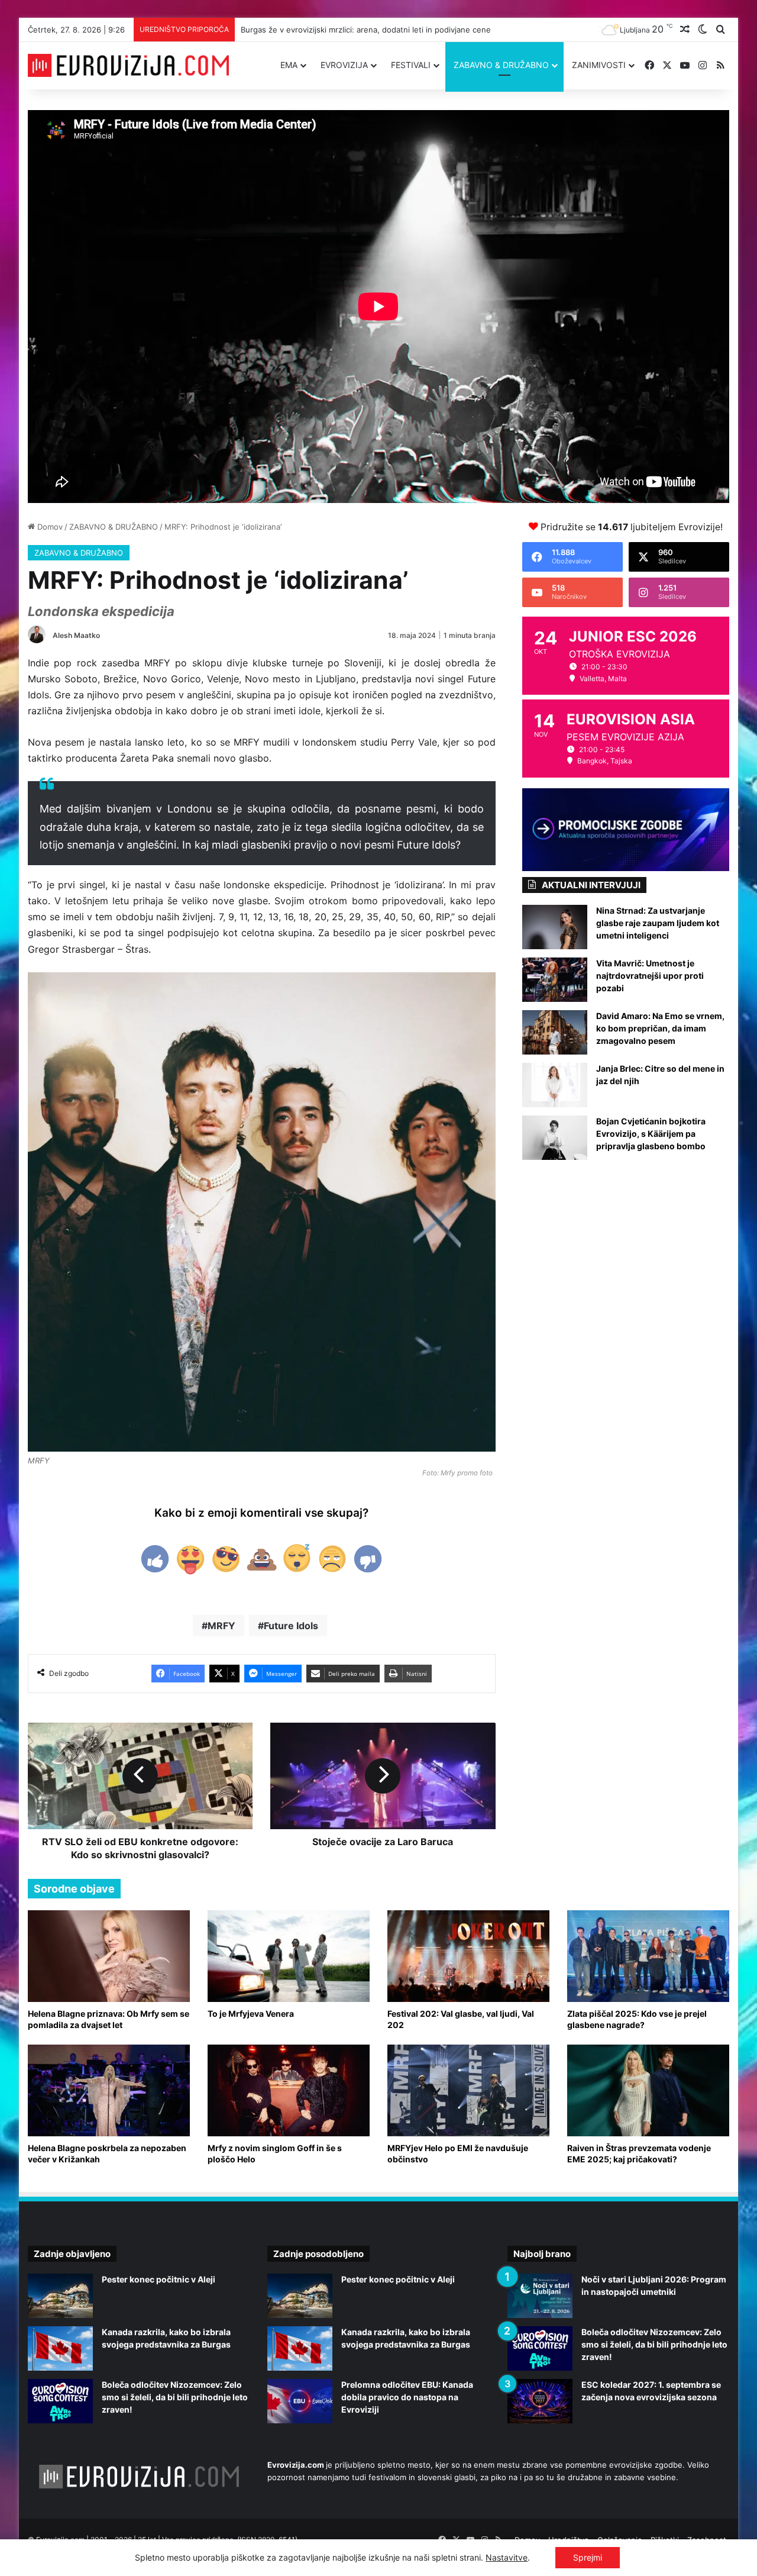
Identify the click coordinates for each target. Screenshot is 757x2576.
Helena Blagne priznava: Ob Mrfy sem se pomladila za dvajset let (109, 2019)
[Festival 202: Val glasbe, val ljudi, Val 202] (468, 1956)
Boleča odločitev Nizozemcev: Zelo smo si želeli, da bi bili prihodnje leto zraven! (175, 2397)
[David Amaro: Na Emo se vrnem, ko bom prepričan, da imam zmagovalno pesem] (555, 1032)
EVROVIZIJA (344, 65)
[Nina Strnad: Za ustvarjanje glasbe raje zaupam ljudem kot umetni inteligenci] (555, 927)
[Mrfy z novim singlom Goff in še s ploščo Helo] (289, 2090)
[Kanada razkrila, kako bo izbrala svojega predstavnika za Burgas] (60, 2348)
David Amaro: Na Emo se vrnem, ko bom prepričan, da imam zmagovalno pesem (660, 1028)
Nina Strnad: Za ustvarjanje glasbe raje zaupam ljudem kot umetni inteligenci (658, 923)
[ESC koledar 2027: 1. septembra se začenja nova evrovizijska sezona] (540, 2401)
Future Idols (291, 1626)
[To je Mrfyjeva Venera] (289, 1956)
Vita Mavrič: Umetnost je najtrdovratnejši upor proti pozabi (650, 976)
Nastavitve (507, 2557)
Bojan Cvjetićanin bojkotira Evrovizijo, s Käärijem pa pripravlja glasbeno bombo (651, 1134)
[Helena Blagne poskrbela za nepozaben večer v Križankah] (109, 2090)
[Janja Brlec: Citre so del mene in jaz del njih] (555, 1085)
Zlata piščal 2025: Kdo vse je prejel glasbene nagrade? (637, 2019)
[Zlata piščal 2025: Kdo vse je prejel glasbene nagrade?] (648, 1956)
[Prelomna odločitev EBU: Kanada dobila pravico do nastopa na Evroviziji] (300, 2401)
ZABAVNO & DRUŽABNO (501, 65)
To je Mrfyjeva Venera (251, 2014)
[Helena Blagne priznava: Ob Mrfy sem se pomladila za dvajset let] (109, 1956)
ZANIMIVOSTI (599, 65)
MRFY (221, 1626)
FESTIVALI (411, 65)
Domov (49, 527)
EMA (289, 65)
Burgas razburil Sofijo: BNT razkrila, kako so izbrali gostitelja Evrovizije (369, 30)
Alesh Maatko (76, 635)
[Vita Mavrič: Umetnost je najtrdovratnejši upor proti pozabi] (555, 980)
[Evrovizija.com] (128, 66)
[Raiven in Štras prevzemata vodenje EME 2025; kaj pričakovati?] (648, 2090)
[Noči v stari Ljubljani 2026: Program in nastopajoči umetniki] (540, 2296)
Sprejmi (588, 2557)
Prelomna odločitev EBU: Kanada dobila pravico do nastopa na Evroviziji (407, 2397)
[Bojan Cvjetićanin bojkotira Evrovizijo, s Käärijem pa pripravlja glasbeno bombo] (555, 1138)
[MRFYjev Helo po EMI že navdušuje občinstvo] (468, 2090)
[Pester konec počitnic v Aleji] (60, 2296)
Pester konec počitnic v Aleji (158, 2279)
